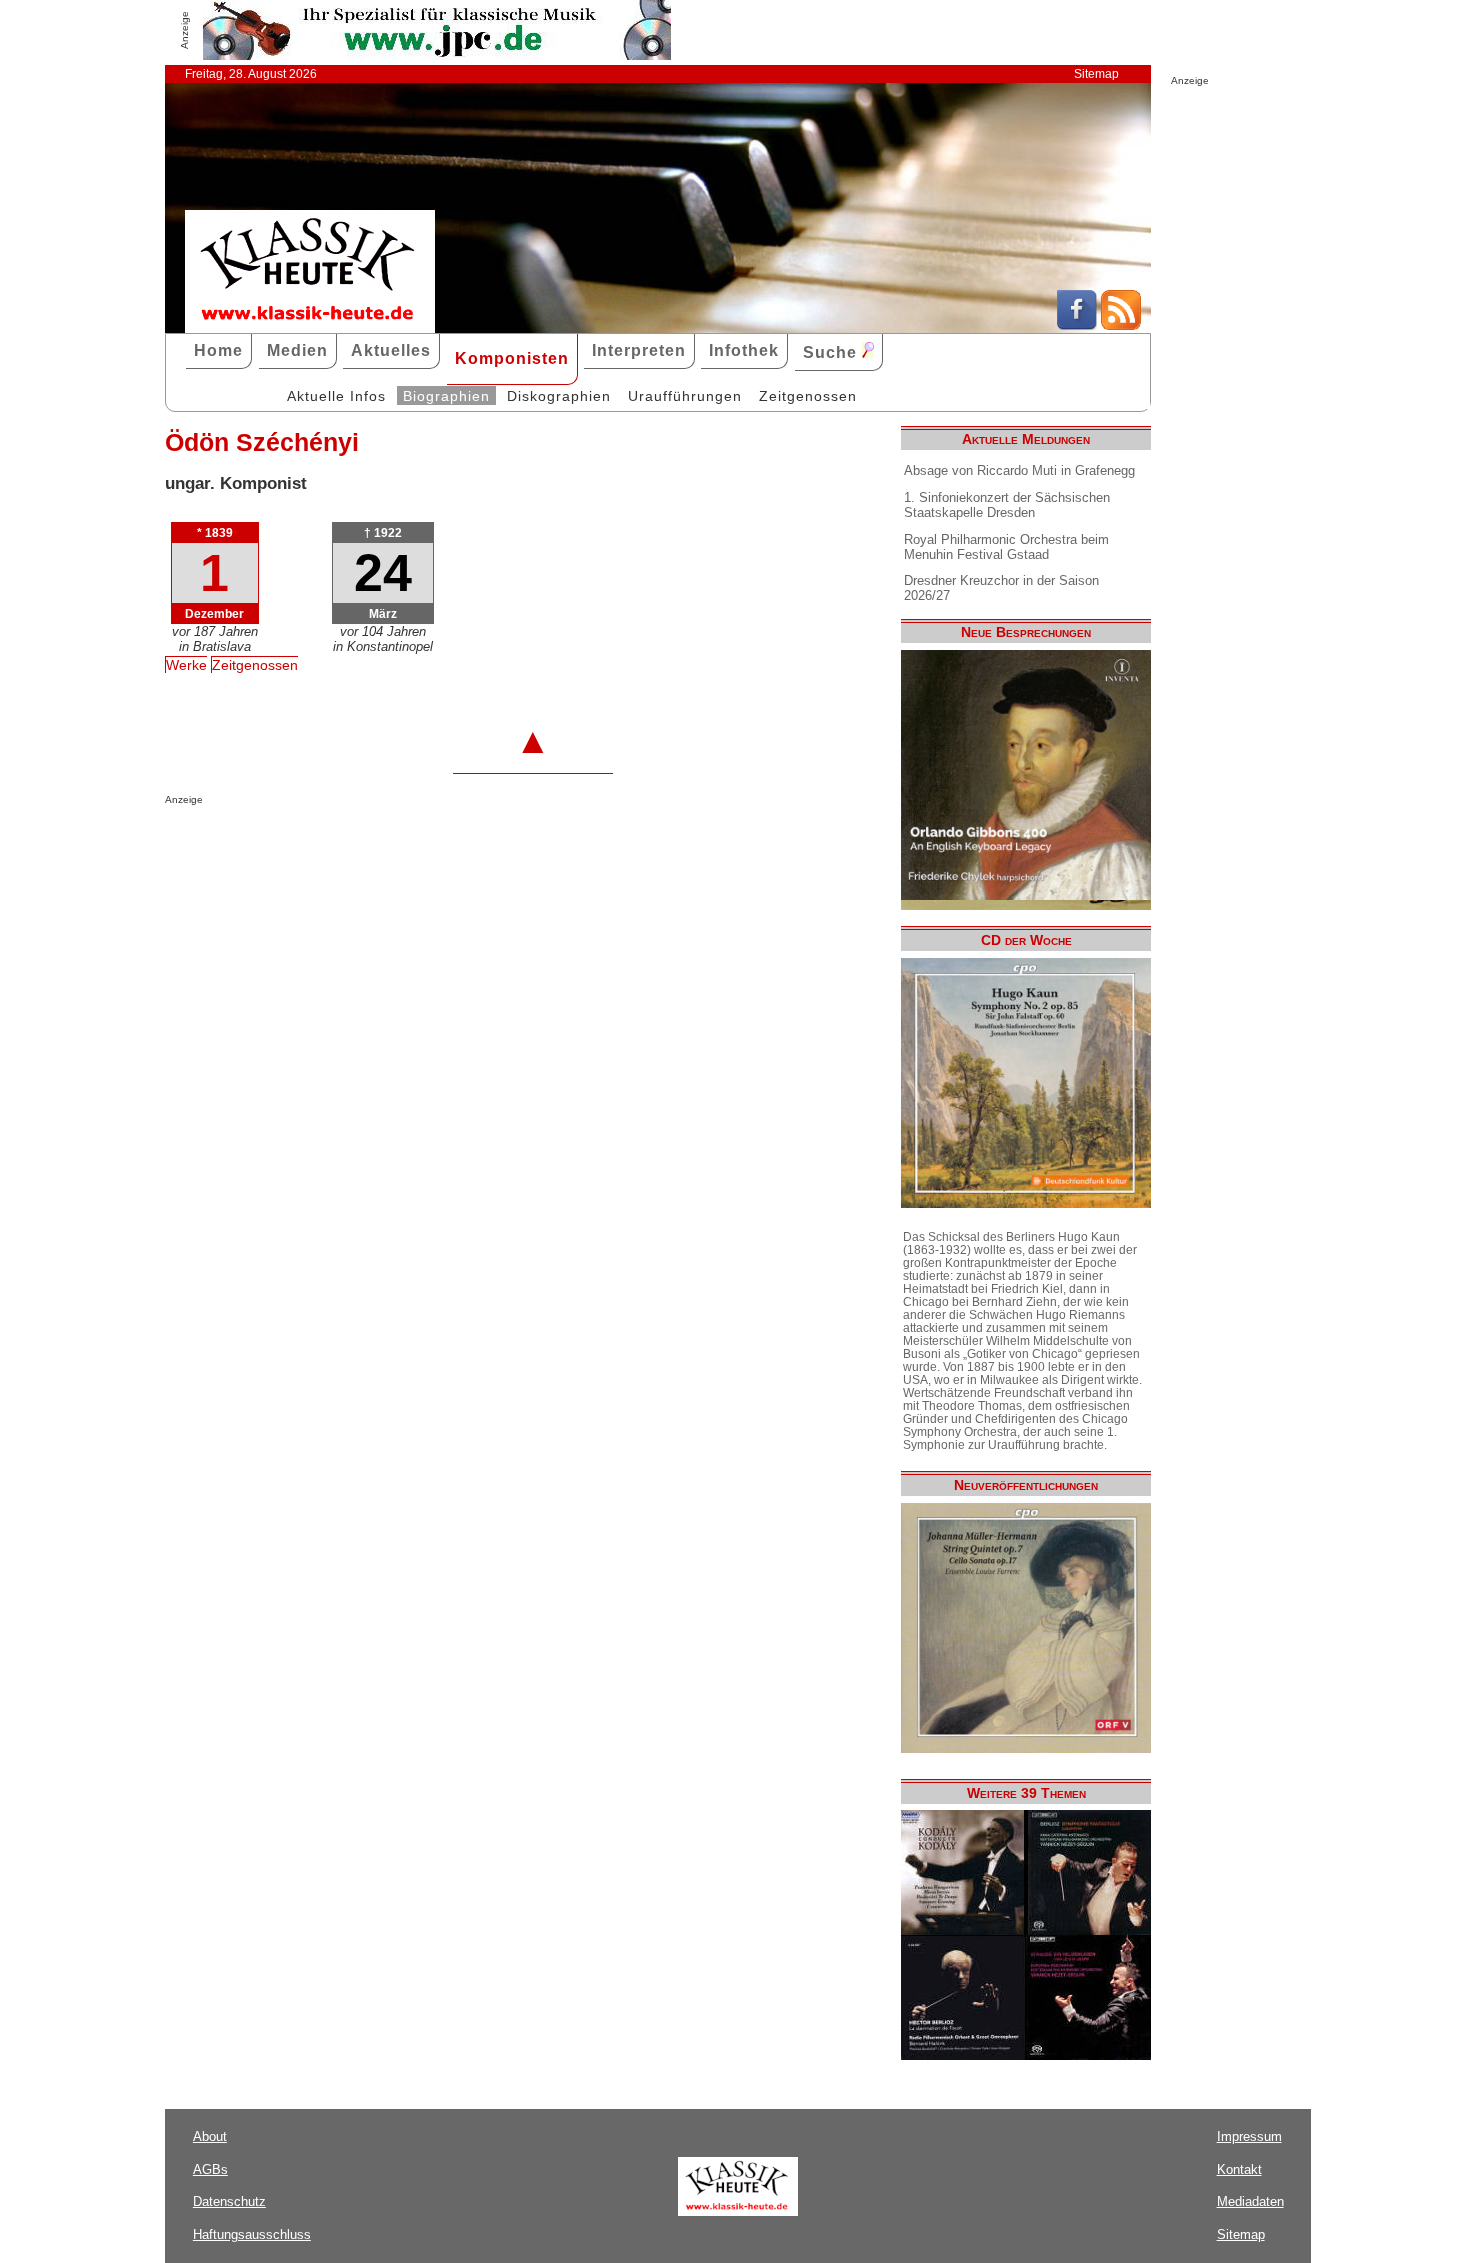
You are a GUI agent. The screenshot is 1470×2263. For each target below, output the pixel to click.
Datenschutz (229, 2201)
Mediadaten (1250, 2201)
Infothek (744, 350)
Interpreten (639, 350)
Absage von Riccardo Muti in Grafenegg (1019, 470)
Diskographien (559, 396)
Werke (186, 665)
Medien (297, 350)
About (210, 2136)
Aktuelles (391, 350)
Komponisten (512, 358)
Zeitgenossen (808, 396)
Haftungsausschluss (252, 2234)
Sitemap (1096, 74)
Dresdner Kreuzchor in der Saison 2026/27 (1001, 588)
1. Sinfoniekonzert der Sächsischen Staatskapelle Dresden (1007, 505)
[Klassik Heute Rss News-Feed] (1121, 325)
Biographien (446, 396)
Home (218, 350)
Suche (832, 352)
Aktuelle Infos (336, 396)
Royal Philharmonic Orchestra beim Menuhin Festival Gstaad (1006, 547)
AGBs (210, 2169)
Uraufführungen (685, 396)
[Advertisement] (399, 845)
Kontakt (1239, 2169)
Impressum (1249, 2136)
